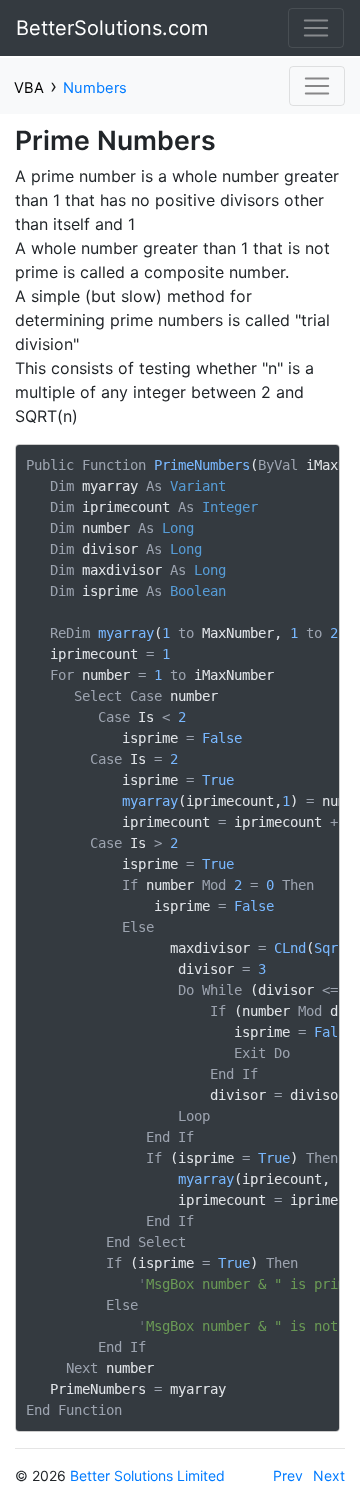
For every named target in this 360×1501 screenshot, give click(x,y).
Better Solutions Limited (147, 1475)
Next (329, 1475)
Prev (288, 1475)
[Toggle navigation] (316, 28)
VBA (29, 88)
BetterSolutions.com (112, 28)
